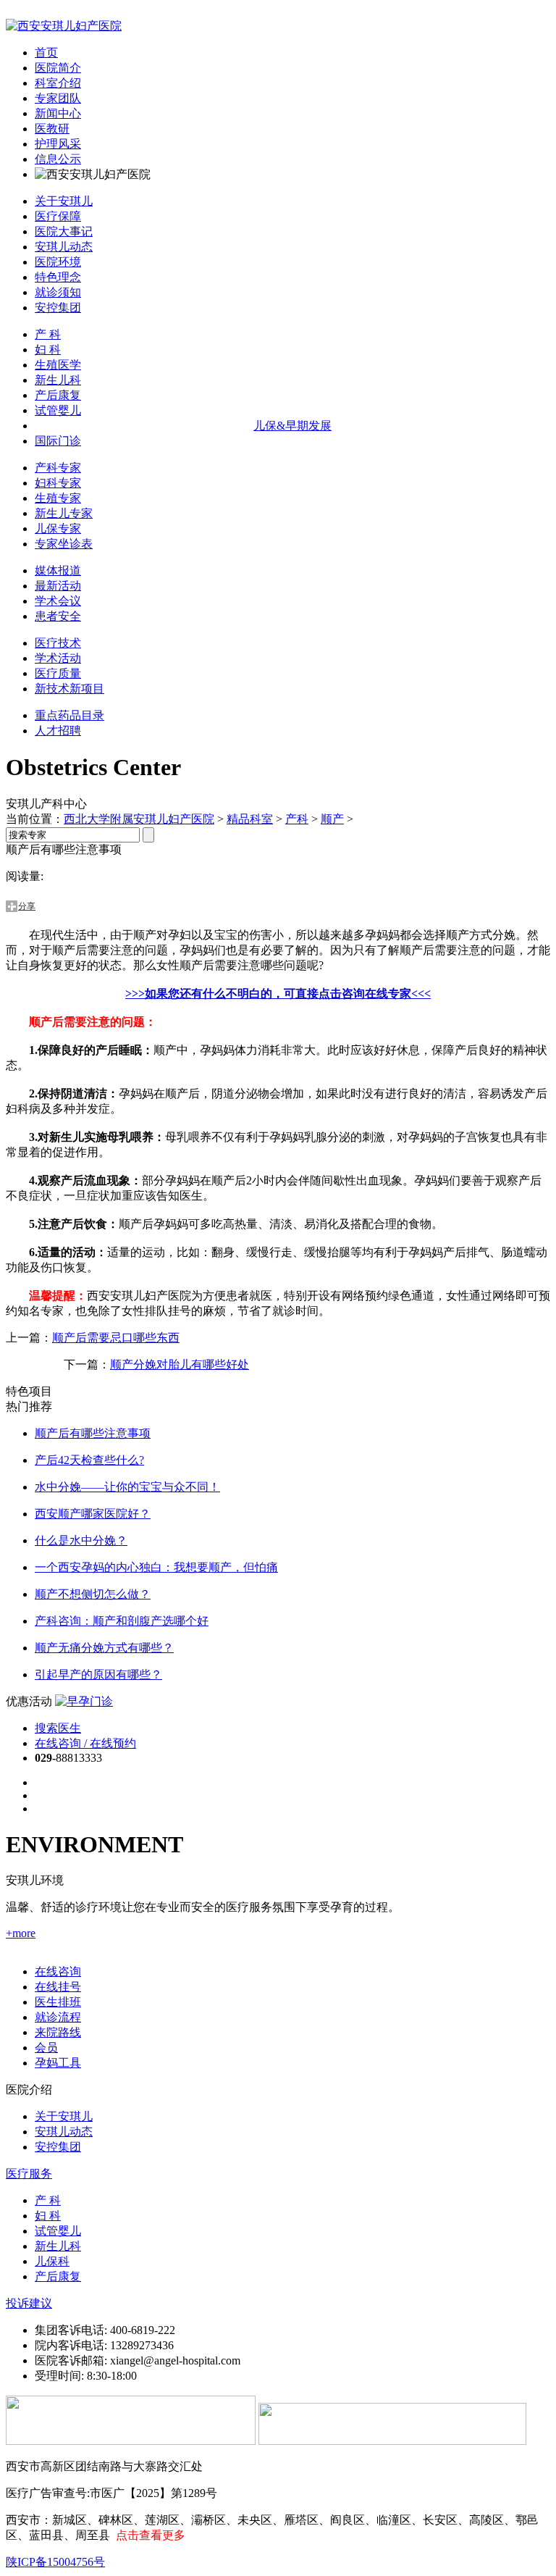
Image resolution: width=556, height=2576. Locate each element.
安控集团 (58, 308)
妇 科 (48, 350)
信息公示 (58, 159)
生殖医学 (58, 365)
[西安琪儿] (64, 26)
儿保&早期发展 (292, 426)
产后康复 (58, 395)
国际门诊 (58, 441)
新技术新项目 (69, 689)
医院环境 (58, 262)
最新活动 (58, 586)
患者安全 (58, 616)
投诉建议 (29, 2303)
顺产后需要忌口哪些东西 (116, 1338)
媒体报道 (58, 570)
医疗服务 (29, 2174)
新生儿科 (58, 380)
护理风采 (58, 144)
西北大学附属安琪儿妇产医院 (139, 819)
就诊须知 (58, 292)
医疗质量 (58, 673)
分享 (27, 906)
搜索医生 (58, 1728)
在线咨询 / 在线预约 (85, 1743)
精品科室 (250, 819)
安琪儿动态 (64, 247)
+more (21, 1933)
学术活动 (58, 658)
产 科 (48, 334)
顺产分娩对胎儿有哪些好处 (180, 1364)
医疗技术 (58, 643)
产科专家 (58, 468)
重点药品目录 (69, 715)
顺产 (332, 819)
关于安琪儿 (64, 201)
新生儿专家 (64, 513)
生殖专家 (58, 498)
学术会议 (58, 601)
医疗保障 (58, 216)
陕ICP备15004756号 (55, 2562)
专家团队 (58, 98)
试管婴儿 (58, 410)
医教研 (52, 129)
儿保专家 (58, 528)
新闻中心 (58, 113)
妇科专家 (58, 483)
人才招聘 (58, 731)
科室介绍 (58, 83)
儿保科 (52, 2261)
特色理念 (58, 277)
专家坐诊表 (64, 544)
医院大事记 (64, 231)
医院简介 (58, 68)
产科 (297, 819)
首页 (46, 53)
